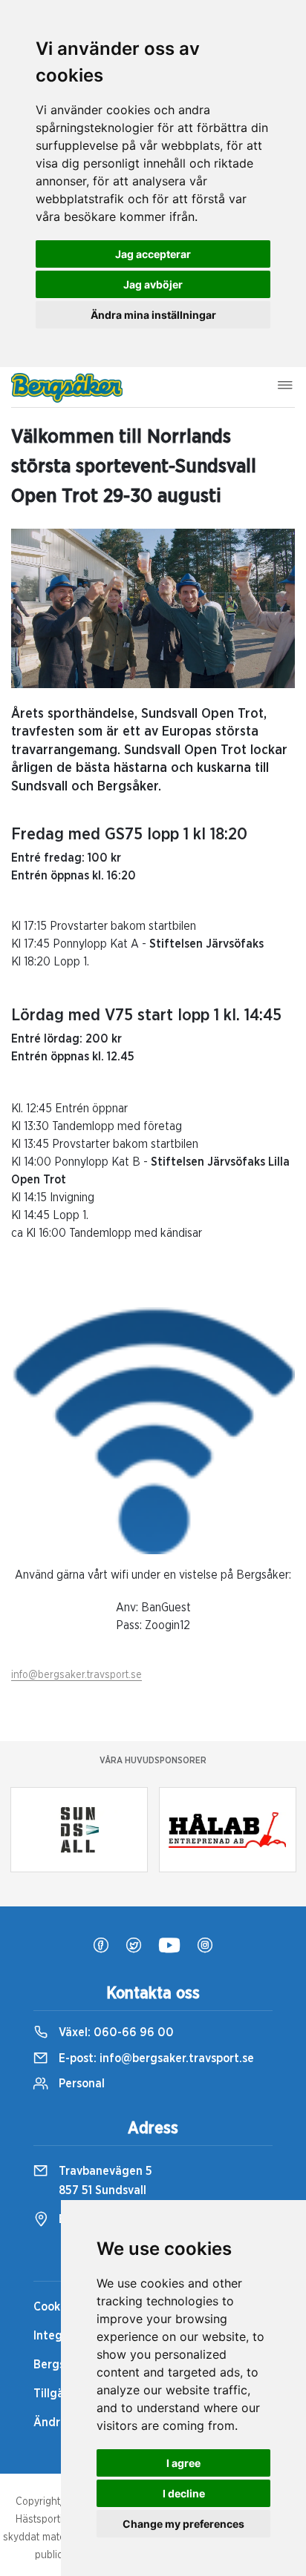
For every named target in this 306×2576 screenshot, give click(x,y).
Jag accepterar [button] (153, 254)
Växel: (115, 2032)
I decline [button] (184, 2493)
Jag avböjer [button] (153, 284)
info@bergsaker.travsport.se (76, 1675)
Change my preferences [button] (183, 2524)
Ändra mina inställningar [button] (153, 315)
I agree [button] (183, 2463)
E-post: (155, 2058)
